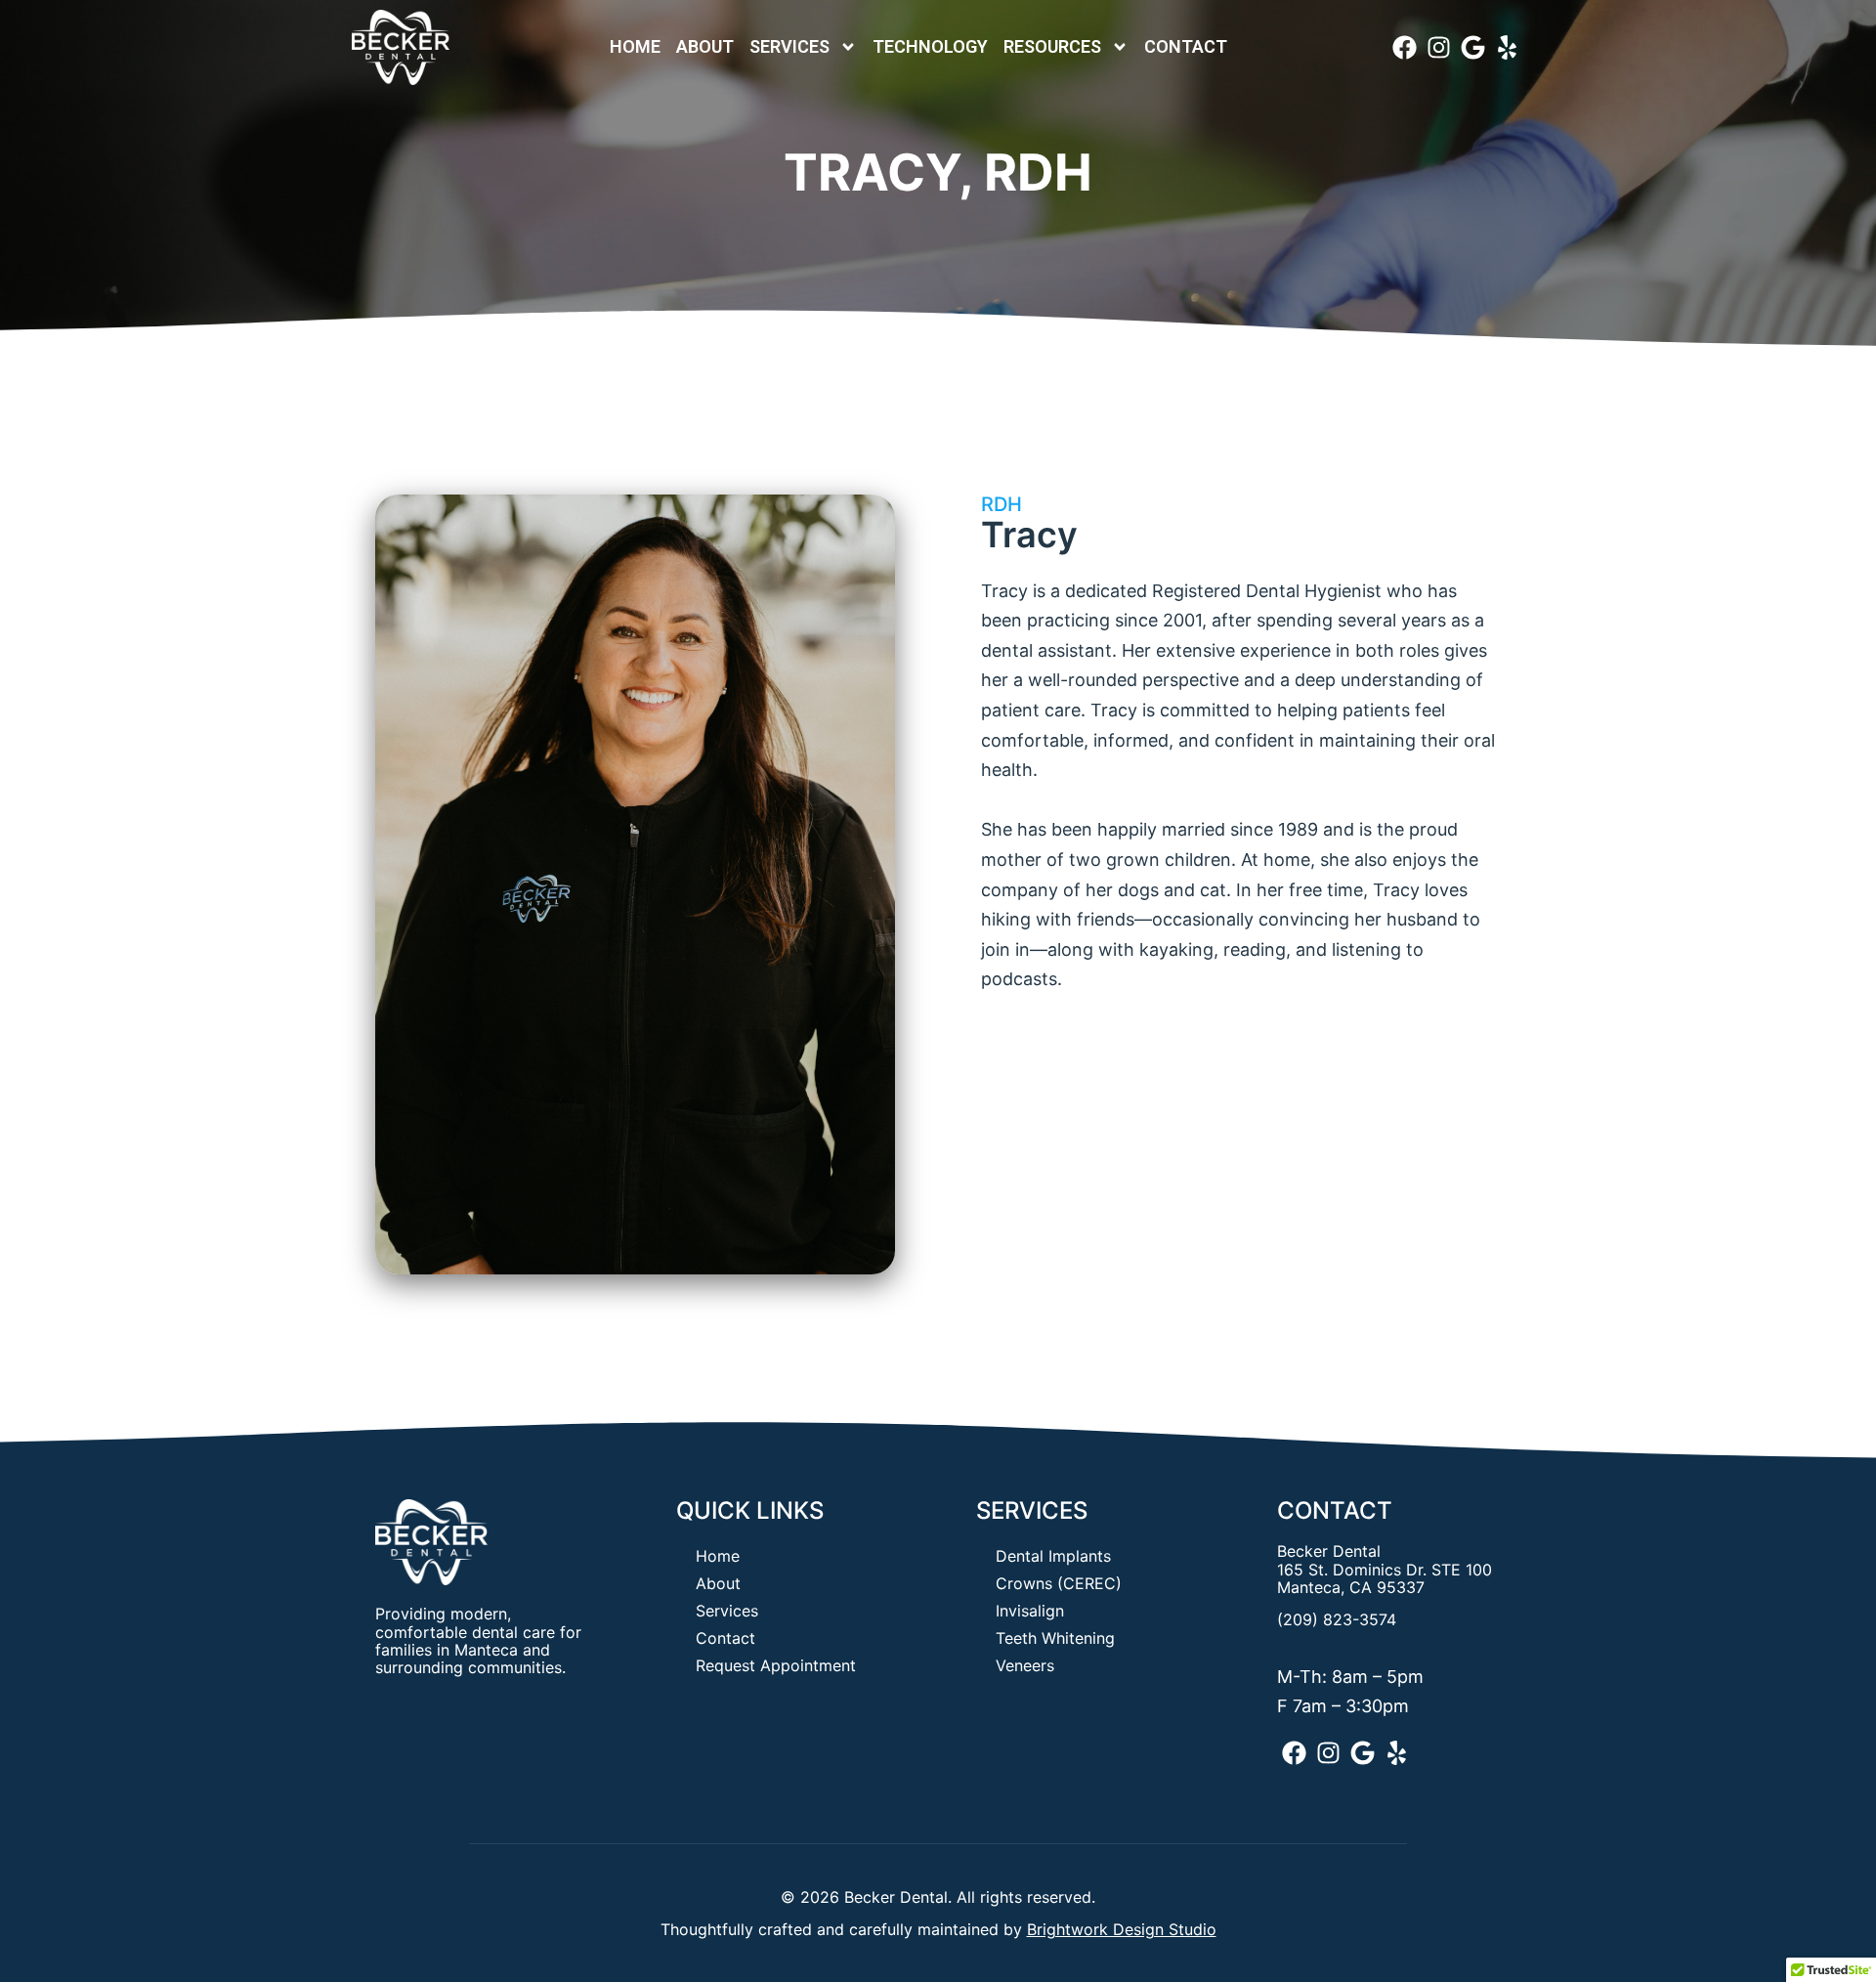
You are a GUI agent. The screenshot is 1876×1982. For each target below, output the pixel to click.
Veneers (1025, 1665)
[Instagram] (1439, 47)
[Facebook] (1405, 47)
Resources (1052, 47)
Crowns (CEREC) (1059, 1583)
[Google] (1473, 47)
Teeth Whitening (1055, 1638)
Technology (930, 47)
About (705, 47)
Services (789, 47)
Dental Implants (1053, 1556)
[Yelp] (1507, 47)
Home (635, 47)
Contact (1186, 47)
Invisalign (1030, 1611)
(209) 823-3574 (1337, 1619)
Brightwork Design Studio (1122, 1929)
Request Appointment (776, 1665)
